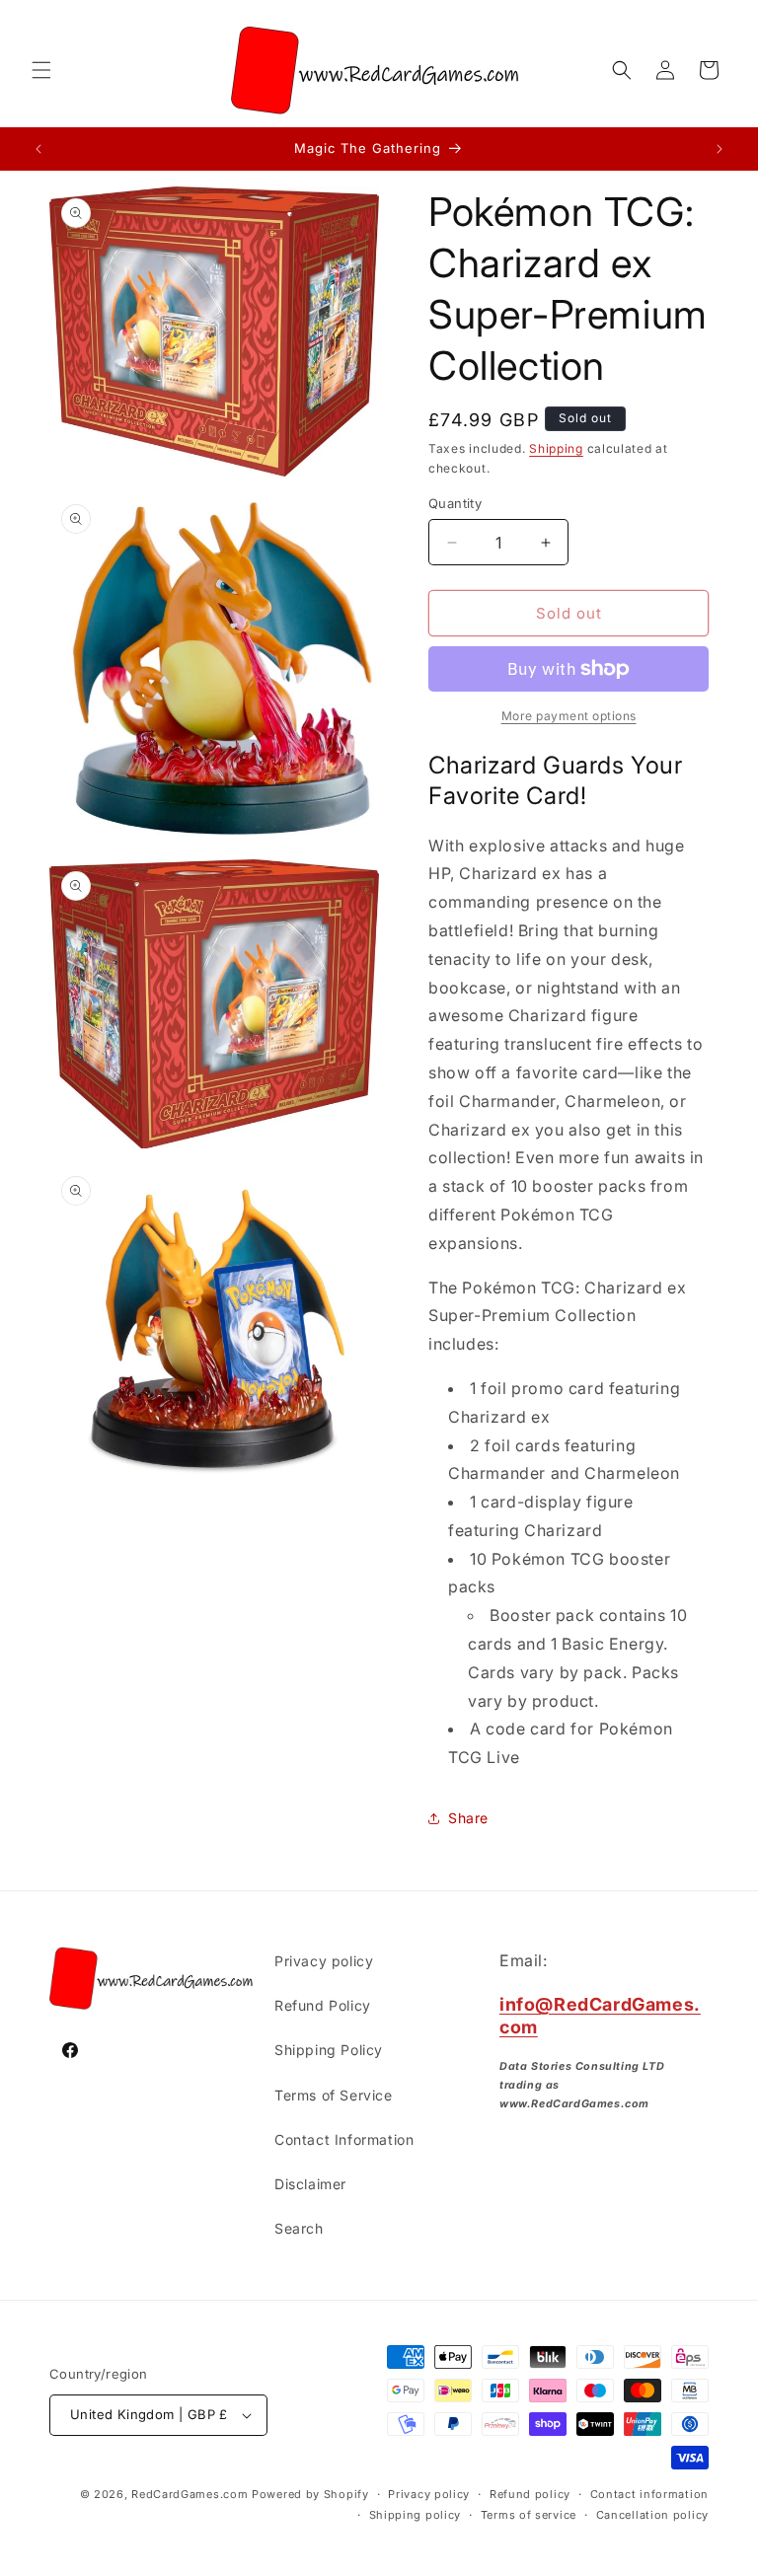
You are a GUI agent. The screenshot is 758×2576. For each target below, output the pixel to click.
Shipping (556, 448)
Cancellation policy (652, 2515)
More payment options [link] (569, 716)
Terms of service (529, 2515)
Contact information (649, 2494)
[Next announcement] (720, 149)
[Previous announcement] (38, 149)
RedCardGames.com (189, 2494)
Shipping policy (416, 2515)
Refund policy (530, 2494)
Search (299, 2228)
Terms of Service (334, 2095)
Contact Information (344, 2139)
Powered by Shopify (310, 2494)
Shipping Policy (329, 2050)
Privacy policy (324, 1961)
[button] (41, 70)
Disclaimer (310, 2184)
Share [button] (468, 1818)
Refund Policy (323, 2005)
